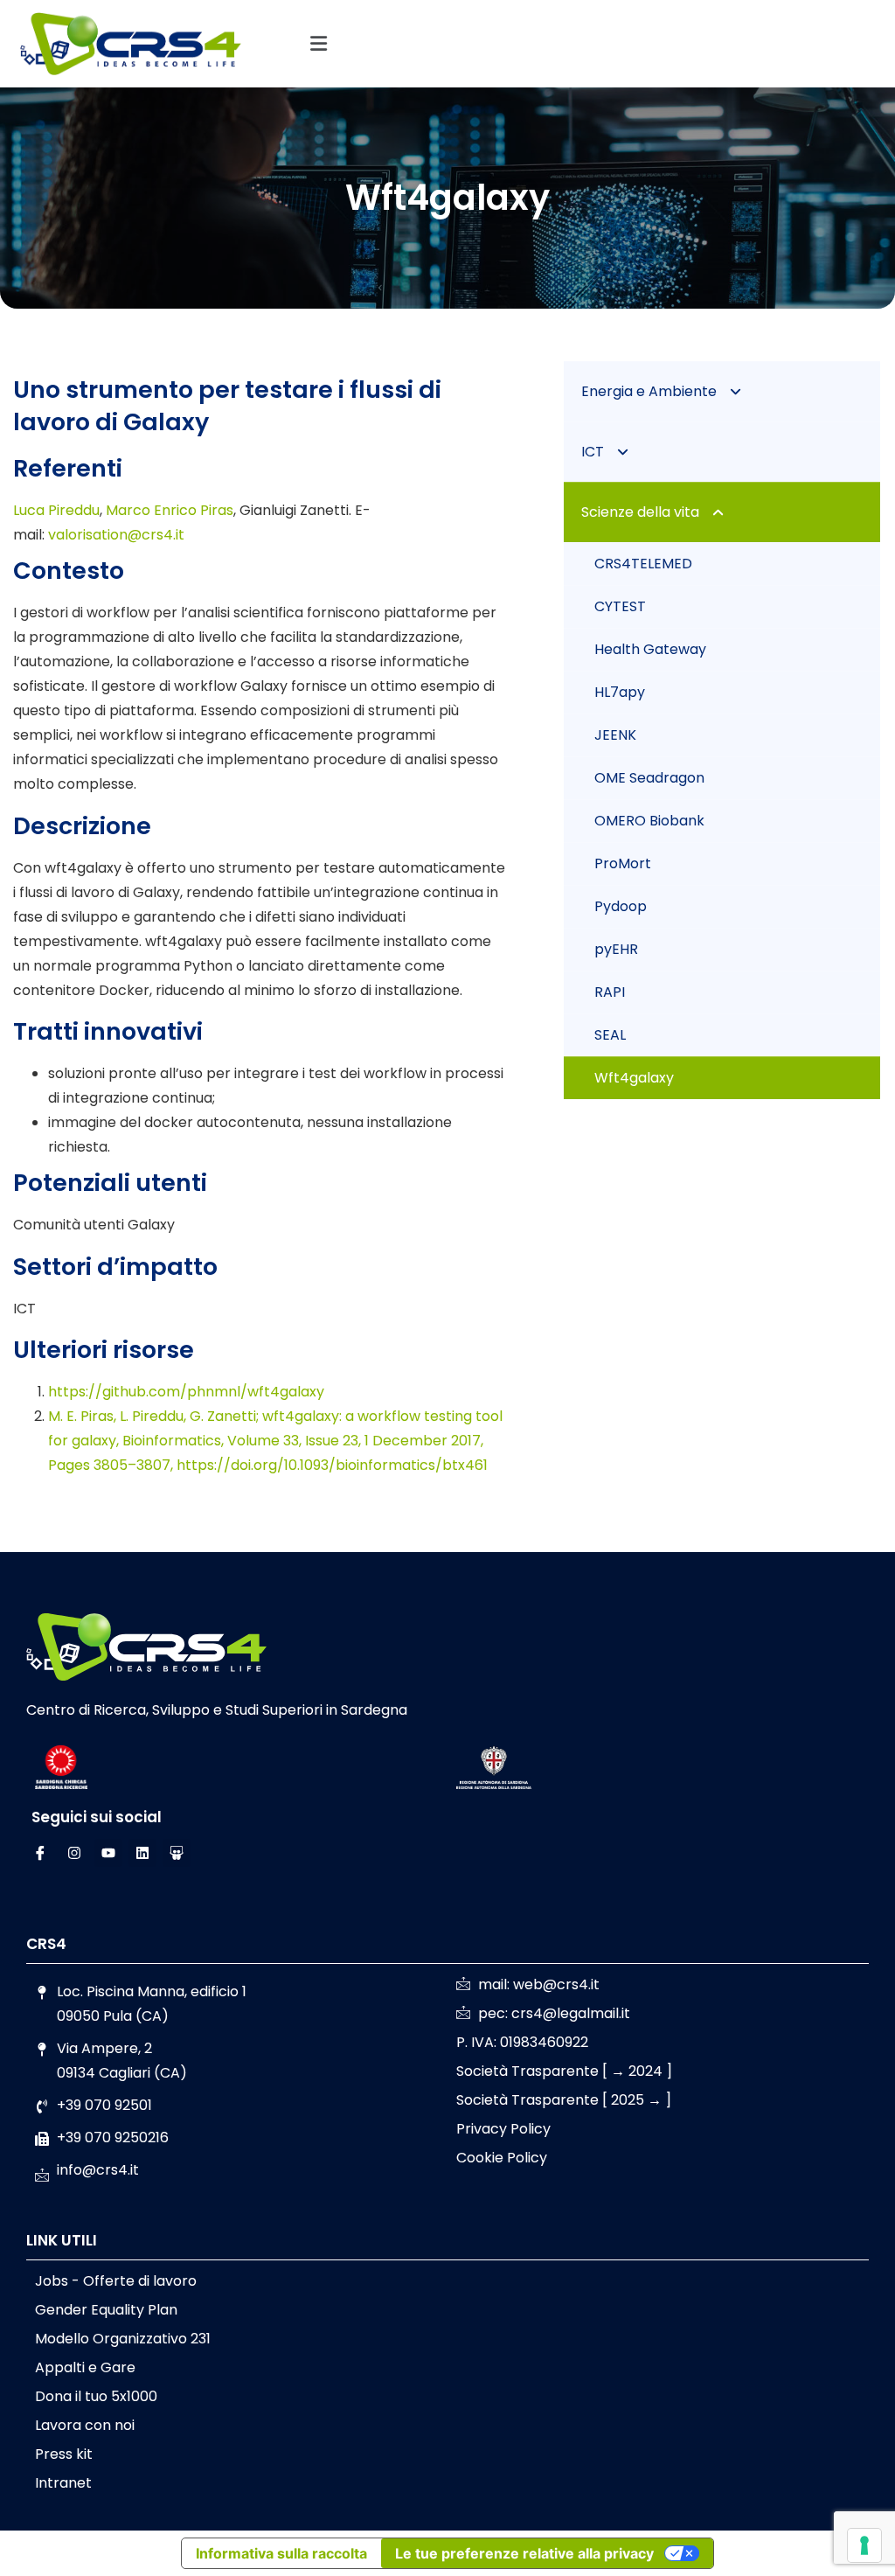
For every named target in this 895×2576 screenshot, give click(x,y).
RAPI (610, 992)
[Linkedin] (142, 1853)
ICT (593, 452)
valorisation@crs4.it (116, 535)
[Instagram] (74, 1853)
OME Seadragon (649, 778)
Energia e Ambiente (649, 391)
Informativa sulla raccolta (281, 2553)
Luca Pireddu (56, 510)
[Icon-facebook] (40, 1853)
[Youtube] (108, 1853)
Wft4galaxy (634, 1078)
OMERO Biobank (649, 821)
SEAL (610, 1035)
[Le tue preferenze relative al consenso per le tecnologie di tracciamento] (864, 2545)
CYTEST (620, 606)
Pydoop (621, 906)
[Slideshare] (177, 1853)
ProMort (623, 863)
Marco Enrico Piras (170, 510)
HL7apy (620, 692)
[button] (318, 44)
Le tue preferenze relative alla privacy (524, 2553)
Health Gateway (650, 649)
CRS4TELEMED (643, 564)
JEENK (615, 735)
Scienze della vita (640, 512)
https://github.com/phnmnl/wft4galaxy (186, 1392)
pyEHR (616, 949)
